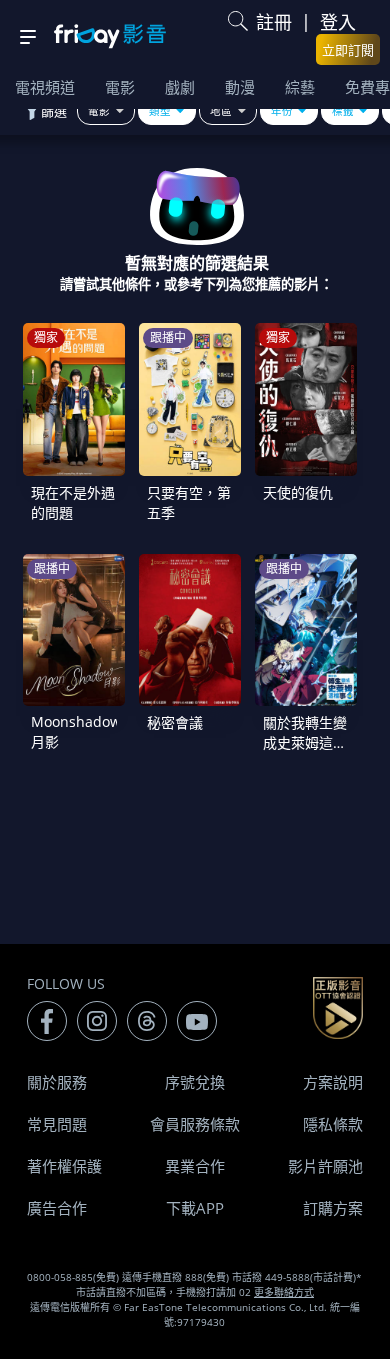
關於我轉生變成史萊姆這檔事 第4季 (305, 742)
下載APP (195, 1208)
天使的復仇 (298, 492)
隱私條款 (333, 1124)
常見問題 (57, 1124)
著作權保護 (64, 1166)
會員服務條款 (195, 1124)
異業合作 (195, 1166)
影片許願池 (325, 1166)
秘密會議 (175, 722)
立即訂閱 (348, 50)
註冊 (274, 22)
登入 (338, 22)
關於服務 (57, 1082)
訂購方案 (333, 1208)
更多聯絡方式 (284, 1292)
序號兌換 (195, 1082)
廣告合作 (57, 1208)
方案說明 (333, 1082)
